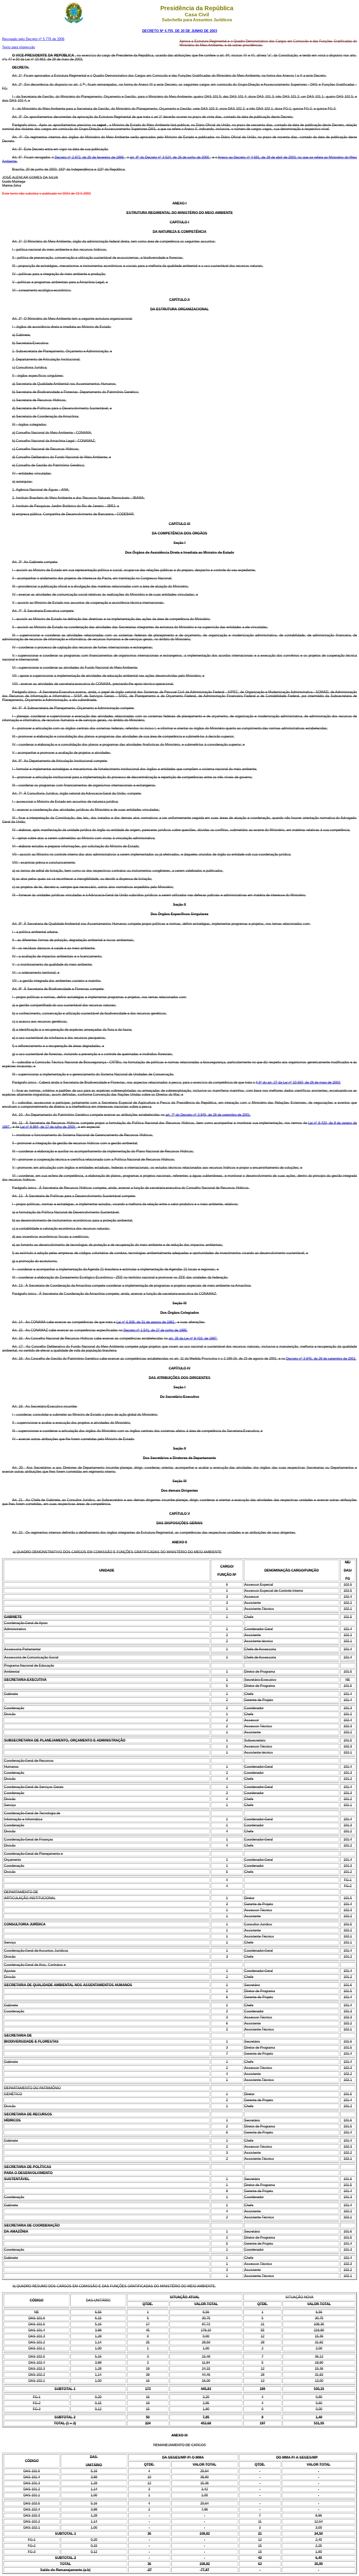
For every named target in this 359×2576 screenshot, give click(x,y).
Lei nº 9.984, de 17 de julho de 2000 (48, 1127)
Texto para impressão (19, 47)
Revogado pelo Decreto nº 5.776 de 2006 (33, 39)
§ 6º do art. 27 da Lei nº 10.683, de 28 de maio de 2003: (298, 1082)
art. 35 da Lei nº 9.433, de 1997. (193, 1338)
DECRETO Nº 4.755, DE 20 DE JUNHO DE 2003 (180, 31)
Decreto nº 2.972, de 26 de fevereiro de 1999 (90, 157)
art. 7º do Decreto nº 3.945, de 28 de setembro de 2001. (208, 1115)
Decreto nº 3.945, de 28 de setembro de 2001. (321, 1359)
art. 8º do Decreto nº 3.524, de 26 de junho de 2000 (170, 157)
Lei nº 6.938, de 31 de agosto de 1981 (146, 1322)
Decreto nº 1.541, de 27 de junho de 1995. (156, 1330)
